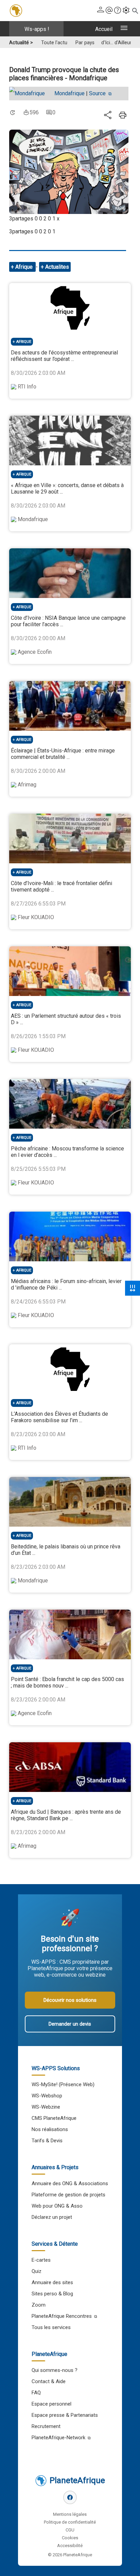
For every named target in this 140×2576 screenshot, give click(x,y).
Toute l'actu (54, 43)
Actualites (57, 267)
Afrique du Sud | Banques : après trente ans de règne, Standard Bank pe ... (66, 1815)
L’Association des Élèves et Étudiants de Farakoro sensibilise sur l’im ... (59, 1417)
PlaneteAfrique (77, 2480)
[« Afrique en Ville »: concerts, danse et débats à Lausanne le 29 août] (70, 441)
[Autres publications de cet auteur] (30, 94)
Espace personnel (51, 2404)
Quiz (37, 2271)
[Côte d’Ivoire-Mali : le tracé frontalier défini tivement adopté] (70, 838)
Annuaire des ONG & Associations (70, 2183)
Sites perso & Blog (52, 2294)
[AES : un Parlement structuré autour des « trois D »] (70, 971)
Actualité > (21, 43)
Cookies (70, 2538)
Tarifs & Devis (47, 2141)
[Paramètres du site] (126, 11)
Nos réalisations (50, 2129)
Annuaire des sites (52, 2282)
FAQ (36, 2393)
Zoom (39, 2305)
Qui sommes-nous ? (55, 2370)
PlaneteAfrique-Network (58, 2438)
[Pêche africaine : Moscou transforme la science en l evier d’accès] (70, 1104)
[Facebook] (70, 2497)
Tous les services (51, 2327)
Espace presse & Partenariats (65, 2415)
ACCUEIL (104, 29)
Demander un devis (70, 2024)
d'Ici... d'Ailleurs (118, 43)
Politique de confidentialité (70, 2522)
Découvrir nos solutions (70, 2000)
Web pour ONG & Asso (57, 2206)
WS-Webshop (47, 2096)
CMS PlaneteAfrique (54, 2118)
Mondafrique (69, 93)
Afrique (25, 267)
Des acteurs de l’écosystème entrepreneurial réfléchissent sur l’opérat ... (64, 356)
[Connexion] (101, 11)
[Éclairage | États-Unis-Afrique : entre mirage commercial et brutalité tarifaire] (70, 706)
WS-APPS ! (37, 29)
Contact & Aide (49, 2381)
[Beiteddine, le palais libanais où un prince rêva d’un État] (70, 1502)
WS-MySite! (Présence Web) (63, 2084)
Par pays (85, 43)
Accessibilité (70, 2546)
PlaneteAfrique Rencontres (62, 2316)
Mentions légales (70, 2514)
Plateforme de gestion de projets (68, 2195)
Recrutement (46, 2426)
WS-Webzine (46, 2107)
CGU (70, 2530)
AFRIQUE (24, 342)
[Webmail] (109, 11)
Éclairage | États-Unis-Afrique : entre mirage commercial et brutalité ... (63, 754)
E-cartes (41, 2260)
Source (98, 93)
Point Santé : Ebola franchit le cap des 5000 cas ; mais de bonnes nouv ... (67, 1682)
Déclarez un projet (52, 2217)
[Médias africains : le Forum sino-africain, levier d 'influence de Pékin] (70, 1236)
